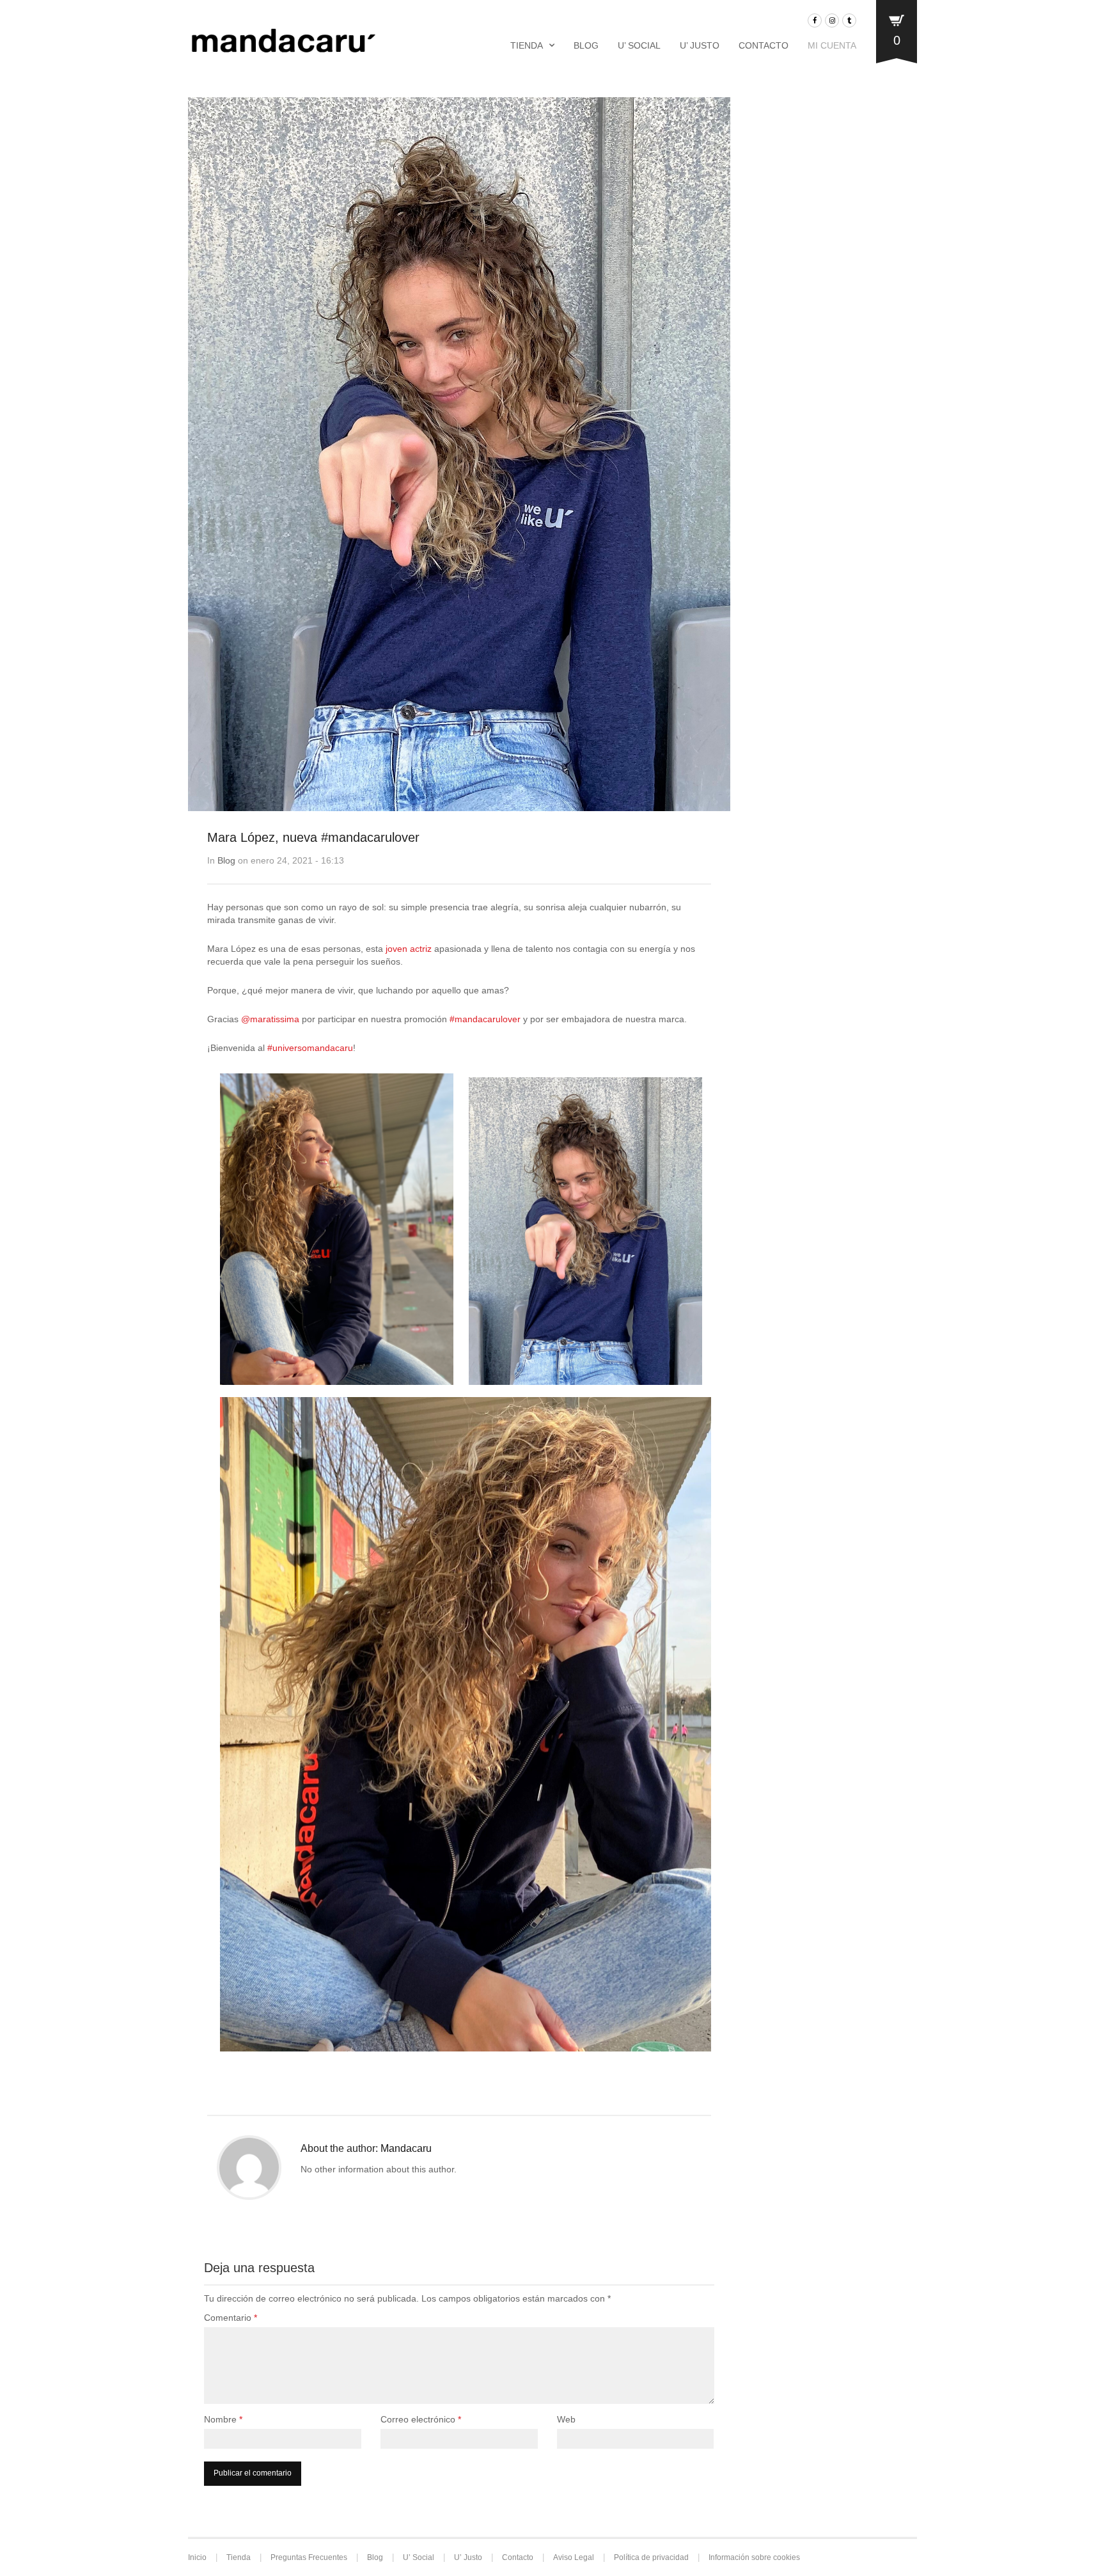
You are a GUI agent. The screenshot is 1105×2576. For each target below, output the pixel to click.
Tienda (527, 45)
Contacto (764, 45)
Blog (586, 45)
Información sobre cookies (754, 2557)
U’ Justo (700, 45)
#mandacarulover (485, 1019)
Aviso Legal (574, 2557)
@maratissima (270, 1019)
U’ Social (639, 45)
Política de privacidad (651, 2557)
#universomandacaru (310, 1048)
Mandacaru (406, 2148)
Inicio (197, 2557)
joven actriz (407, 949)
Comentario (231, 2318)
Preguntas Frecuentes (309, 2557)
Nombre (223, 2419)
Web (566, 2419)
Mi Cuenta (832, 45)
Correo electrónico (421, 2419)
